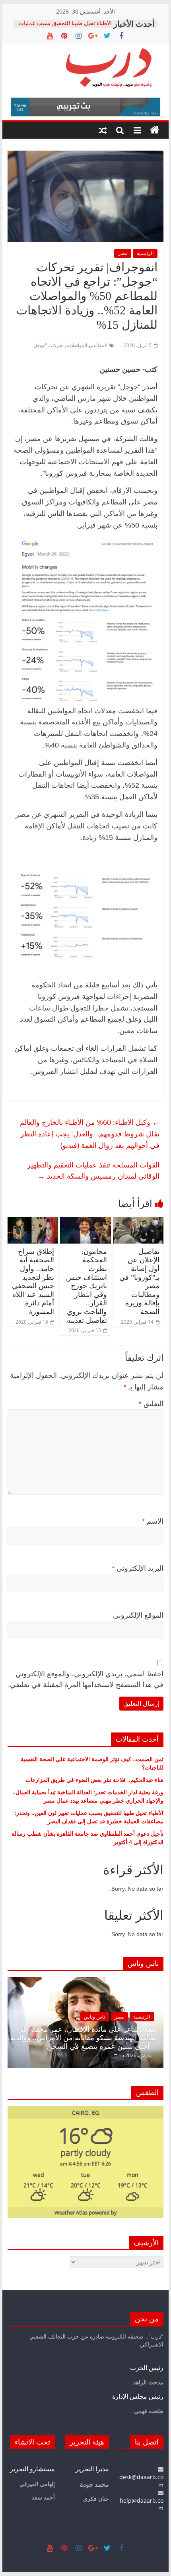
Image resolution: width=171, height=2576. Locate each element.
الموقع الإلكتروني (138, 1615)
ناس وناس (94, 2017)
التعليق (151, 1404)
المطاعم (99, 345)
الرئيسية (145, 253)
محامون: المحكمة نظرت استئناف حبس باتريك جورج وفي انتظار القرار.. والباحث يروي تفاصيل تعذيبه (86, 1286)
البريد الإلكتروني (138, 1568)
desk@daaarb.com (141, 2481)
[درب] (155, 130)
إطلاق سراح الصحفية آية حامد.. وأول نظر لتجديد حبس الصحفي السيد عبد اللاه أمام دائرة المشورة (33, 1282)
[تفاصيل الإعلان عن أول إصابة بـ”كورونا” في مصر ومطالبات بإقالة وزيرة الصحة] (138, 1222)
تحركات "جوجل (49, 345)
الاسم (153, 1521)
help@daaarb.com (142, 2504)
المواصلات (77, 345)
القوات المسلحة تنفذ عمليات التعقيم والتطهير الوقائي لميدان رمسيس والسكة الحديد (93, 1170)
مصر (123, 253)
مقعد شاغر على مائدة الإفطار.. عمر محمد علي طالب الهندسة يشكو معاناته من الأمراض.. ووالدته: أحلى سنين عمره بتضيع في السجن (82, 2038)
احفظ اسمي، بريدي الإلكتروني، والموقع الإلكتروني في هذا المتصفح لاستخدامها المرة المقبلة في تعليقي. (86, 1679)
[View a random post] (103, 130)
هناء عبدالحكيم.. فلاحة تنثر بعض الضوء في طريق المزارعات (94, 1780)
